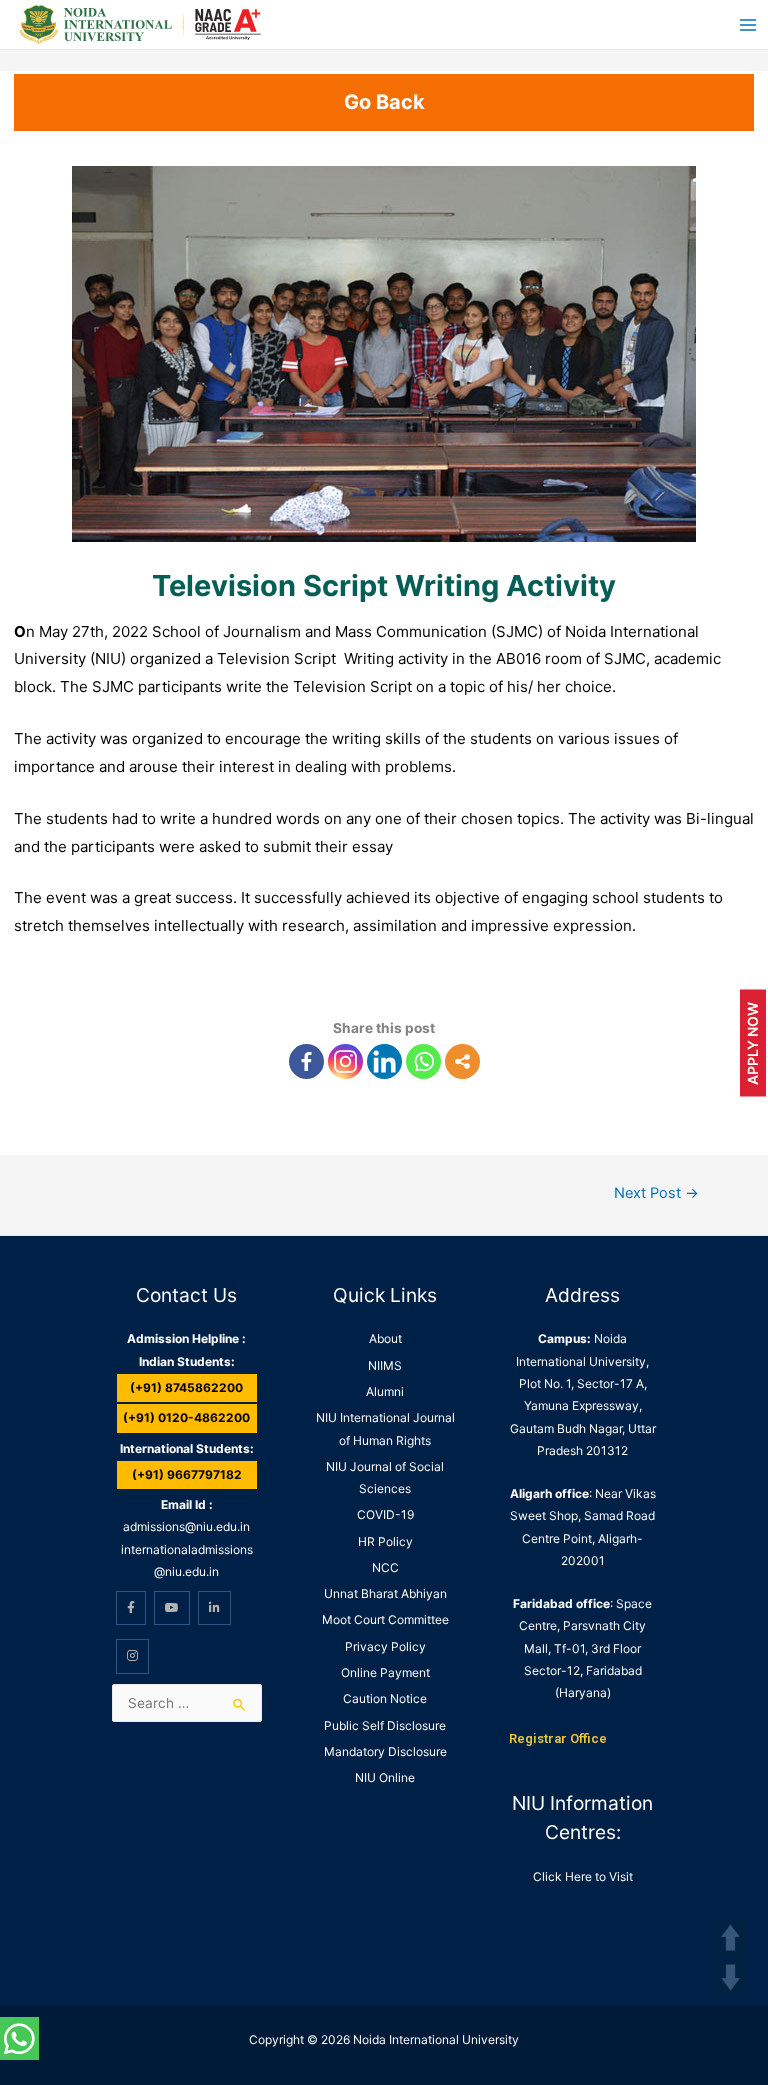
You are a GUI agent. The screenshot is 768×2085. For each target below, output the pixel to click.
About (385, 1338)
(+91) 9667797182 (187, 1474)
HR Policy (385, 1541)
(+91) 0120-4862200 (186, 1417)
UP (730, 1937)
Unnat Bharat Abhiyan (385, 1593)
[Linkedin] (384, 1061)
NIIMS (385, 1365)
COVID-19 (385, 1514)
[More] (462, 1061)
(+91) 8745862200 (186, 1387)
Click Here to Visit (583, 1876)
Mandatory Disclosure (385, 1751)
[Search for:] (187, 1703)
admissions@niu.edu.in (186, 1526)
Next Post (656, 1193)
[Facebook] (306, 1061)
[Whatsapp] (423, 1061)
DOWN (730, 1977)
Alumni (385, 1391)
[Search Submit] (240, 1704)
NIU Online (385, 1777)
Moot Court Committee (385, 1619)
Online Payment (385, 1672)
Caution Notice (385, 1698)
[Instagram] (345, 1061)
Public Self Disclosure (385, 1725)
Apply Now (752, 1042)
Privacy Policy (385, 1646)
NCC (385, 1567)
